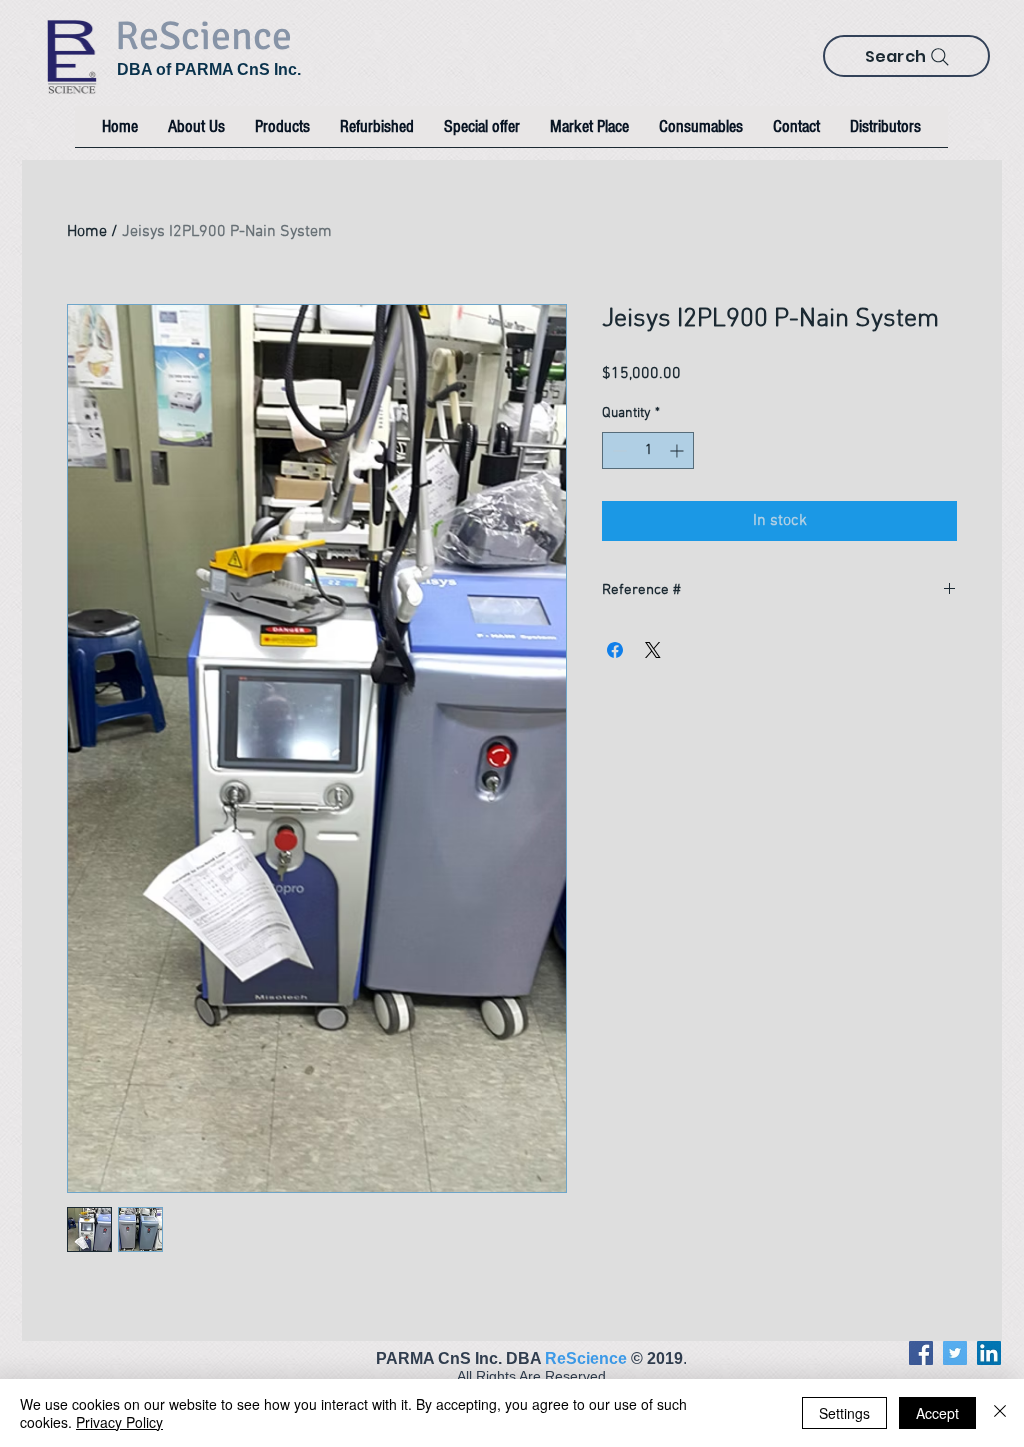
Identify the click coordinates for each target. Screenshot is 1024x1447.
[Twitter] (955, 1353)
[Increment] (678, 450)
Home (87, 232)
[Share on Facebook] (615, 650)
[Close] (1000, 1413)
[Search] (940, 57)
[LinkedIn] (989, 1353)
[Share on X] (653, 650)
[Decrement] (617, 450)
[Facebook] (921, 1353)
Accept (937, 1413)
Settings (844, 1413)
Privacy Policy (119, 1422)
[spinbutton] (648, 450)
